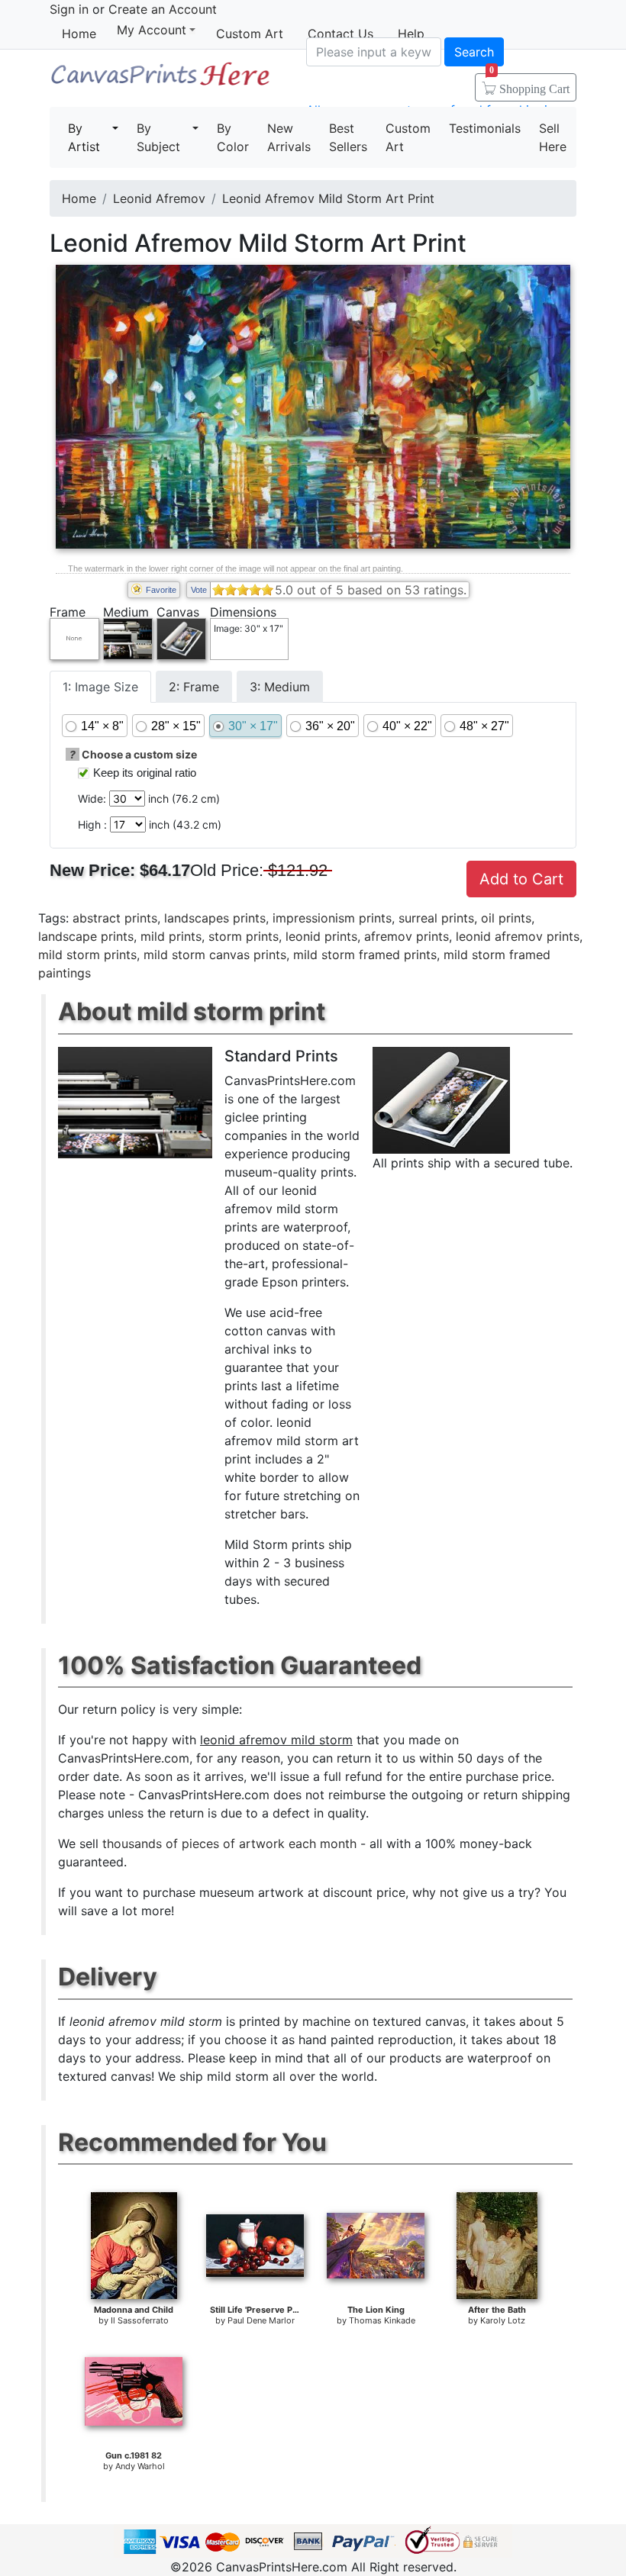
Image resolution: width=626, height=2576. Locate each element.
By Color (233, 137)
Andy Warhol (140, 2466)
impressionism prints (332, 918)
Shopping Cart (529, 84)
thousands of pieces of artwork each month (229, 1843)
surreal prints (436, 918)
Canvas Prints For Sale (160, 80)
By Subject (158, 137)
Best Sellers (348, 137)
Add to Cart (521, 879)
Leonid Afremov (159, 198)
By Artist (84, 137)
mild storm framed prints (365, 955)
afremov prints (407, 936)
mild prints (171, 936)
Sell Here (553, 137)
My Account (152, 30)
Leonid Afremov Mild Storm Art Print (328, 198)
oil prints (506, 918)
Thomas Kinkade (382, 2320)
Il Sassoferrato (140, 2320)
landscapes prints (215, 918)
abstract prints (115, 918)
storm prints (244, 936)
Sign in (69, 9)
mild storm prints (87, 955)
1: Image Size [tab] (100, 687)
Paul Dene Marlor (261, 2320)
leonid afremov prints (518, 936)
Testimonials (485, 128)
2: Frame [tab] (194, 687)
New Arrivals (289, 137)
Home (79, 34)
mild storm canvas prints (215, 955)
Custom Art (250, 34)
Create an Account (163, 9)
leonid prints (321, 936)
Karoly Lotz (503, 2320)
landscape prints (86, 936)
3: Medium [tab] (280, 687)
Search (474, 52)
